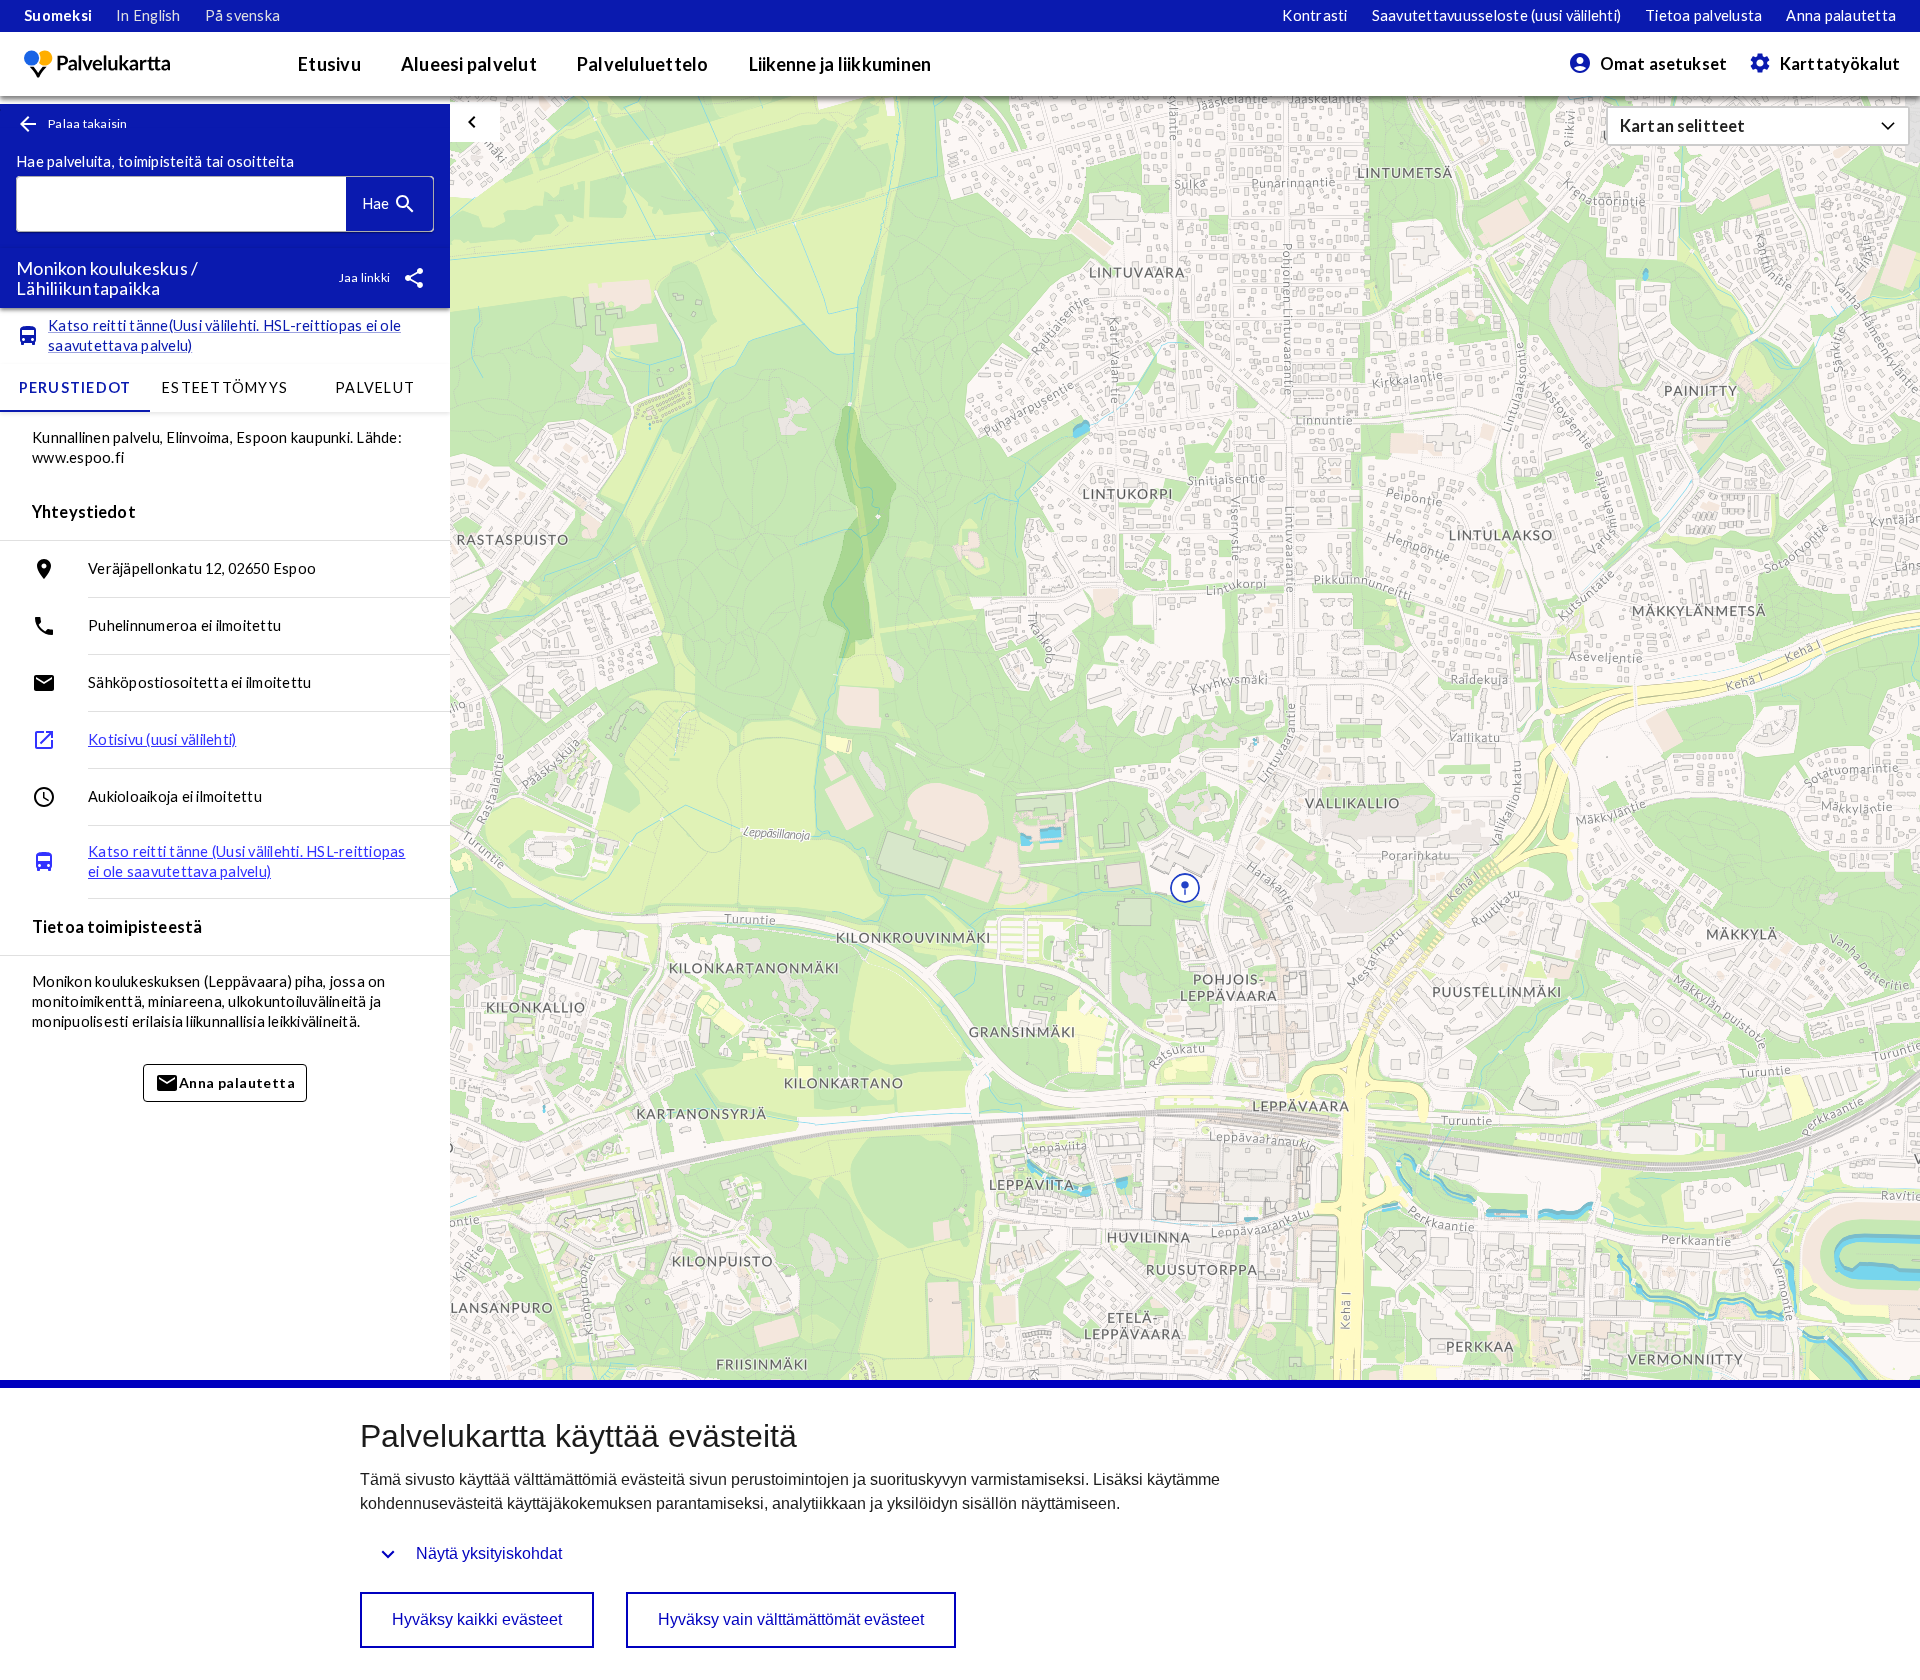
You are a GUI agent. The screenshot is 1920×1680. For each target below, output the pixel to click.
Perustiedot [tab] (75, 387)
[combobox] (181, 204)
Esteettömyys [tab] (225, 387)
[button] (1758, 126)
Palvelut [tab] (375, 387)
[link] (58, 16)
